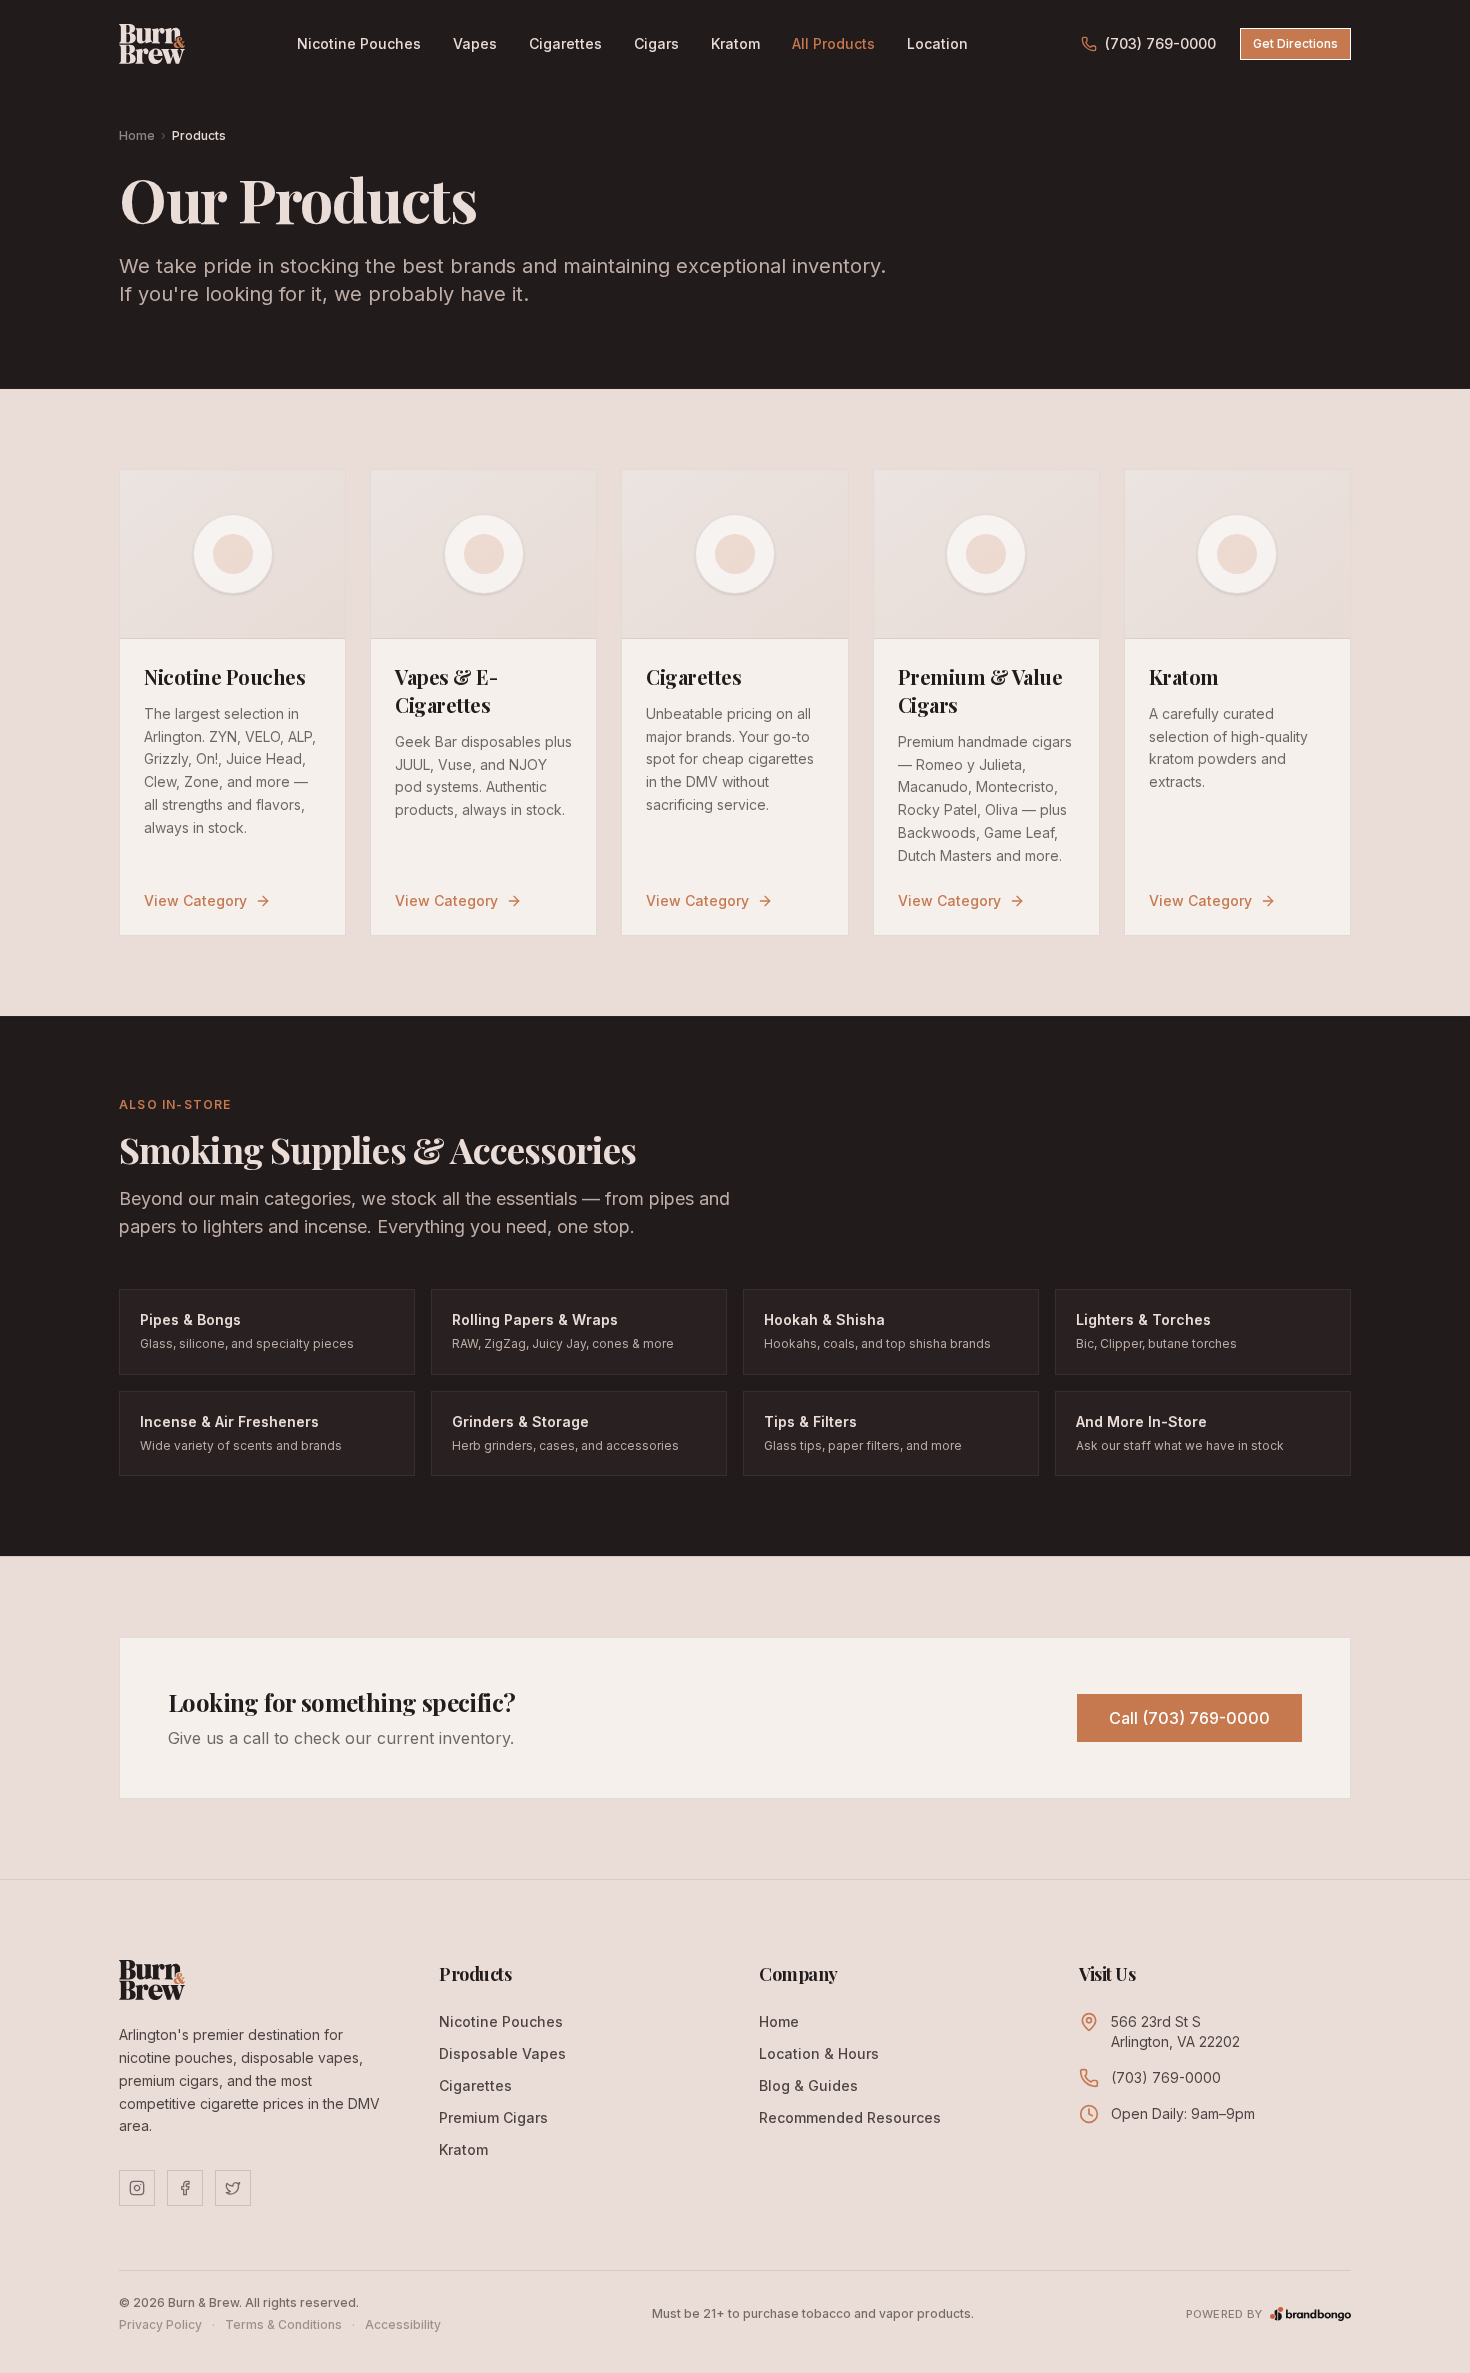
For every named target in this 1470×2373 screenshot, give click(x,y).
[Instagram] (137, 2188)
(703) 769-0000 (1160, 43)
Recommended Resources (850, 2117)
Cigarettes (565, 43)
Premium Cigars (493, 2117)
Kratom (735, 43)
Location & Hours (819, 2053)
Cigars (656, 43)
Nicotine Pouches (359, 43)
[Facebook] (185, 2188)
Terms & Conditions (283, 2324)
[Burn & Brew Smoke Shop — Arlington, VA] (152, 44)
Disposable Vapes (502, 2053)
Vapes (475, 43)
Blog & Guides (808, 2085)
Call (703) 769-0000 (1189, 1718)
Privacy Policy (160, 2324)
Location (937, 43)
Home (137, 135)
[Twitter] (233, 2188)
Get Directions (1295, 43)
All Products (833, 43)
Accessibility (403, 2324)
